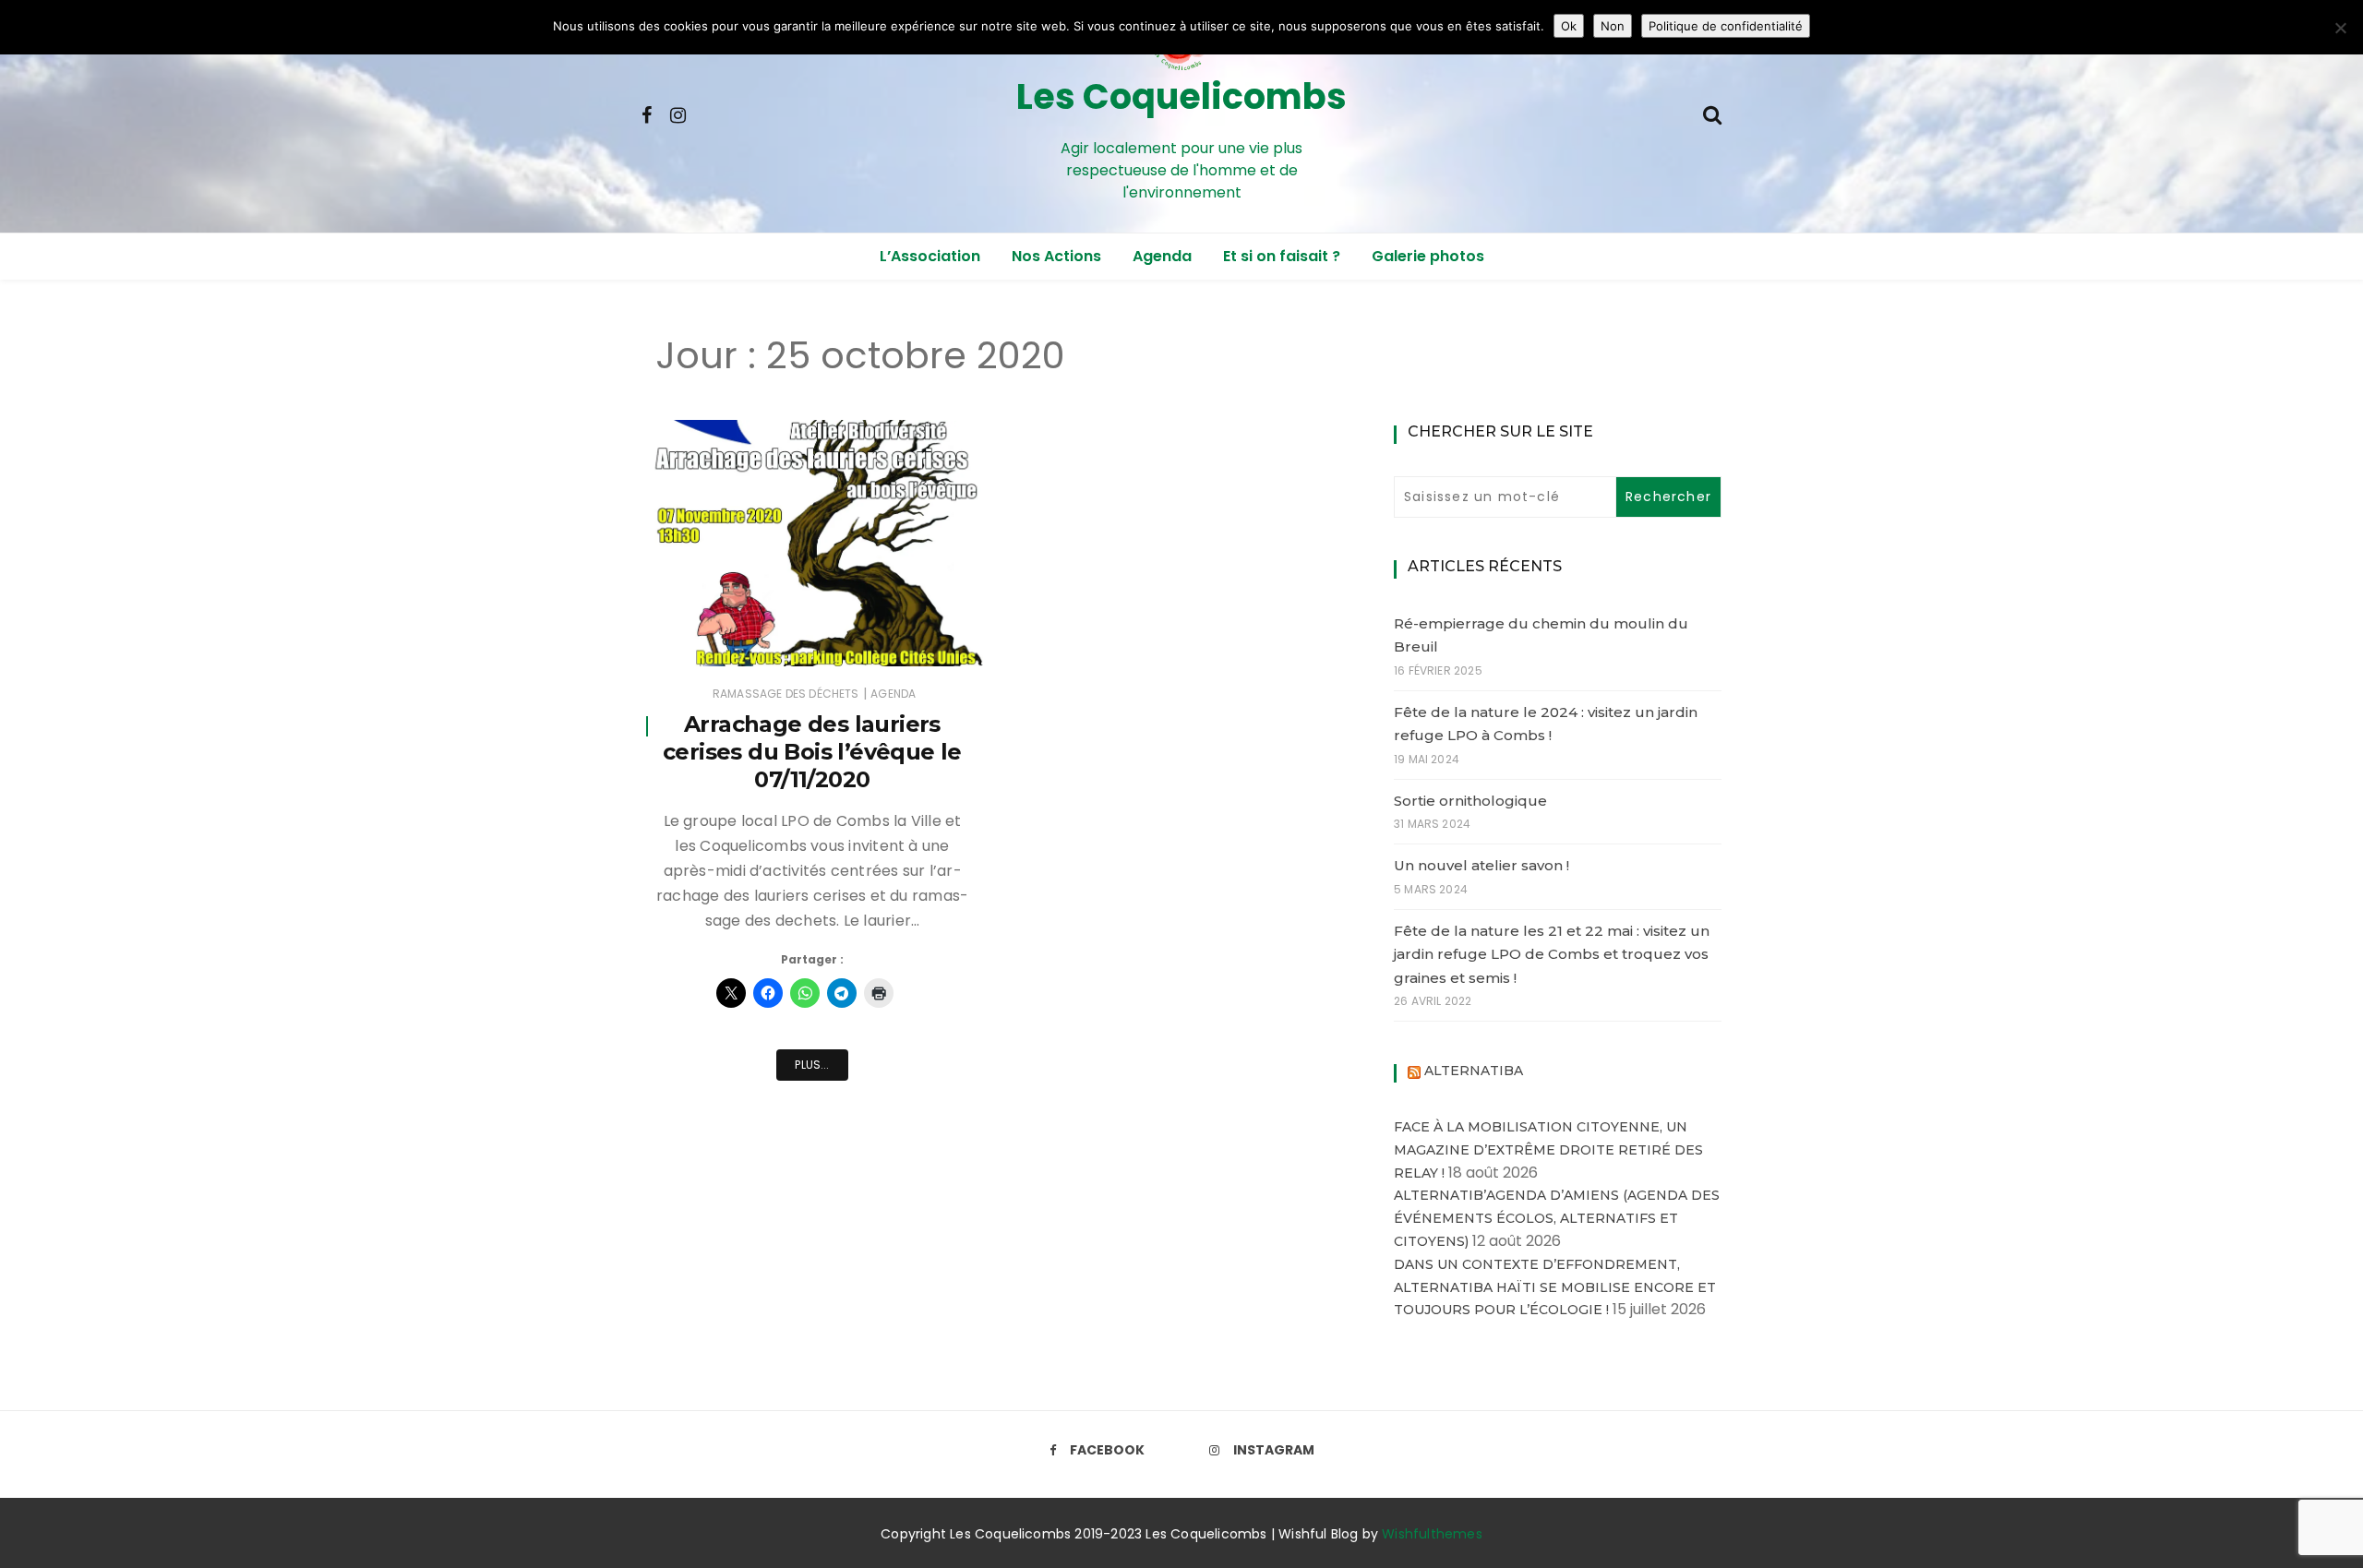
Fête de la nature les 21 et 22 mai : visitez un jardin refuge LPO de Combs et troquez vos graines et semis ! (1552, 954)
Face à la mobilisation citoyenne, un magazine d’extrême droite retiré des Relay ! (1548, 1150)
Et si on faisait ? (1282, 256)
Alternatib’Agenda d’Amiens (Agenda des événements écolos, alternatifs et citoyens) (1557, 1218)
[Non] (2340, 28)
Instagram (1274, 1450)
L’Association (930, 256)
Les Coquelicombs (1181, 96)
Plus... (812, 1065)
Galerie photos (1428, 256)
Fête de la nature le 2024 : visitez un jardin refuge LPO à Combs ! (1546, 724)
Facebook (1107, 1450)
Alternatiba (1474, 1071)
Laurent (718, 640)
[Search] (1712, 113)
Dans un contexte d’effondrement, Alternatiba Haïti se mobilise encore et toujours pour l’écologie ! (1555, 1287)
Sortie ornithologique (1470, 801)
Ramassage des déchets (786, 694)
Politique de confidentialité (1726, 26)
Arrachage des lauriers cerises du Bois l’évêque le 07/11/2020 (812, 752)
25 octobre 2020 (914, 639)
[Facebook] (647, 114)
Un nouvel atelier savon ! (1481, 865)
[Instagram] (678, 114)
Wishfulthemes (1432, 1534)
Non (1613, 26)
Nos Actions (1056, 256)
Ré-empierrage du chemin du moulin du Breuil (1541, 635)
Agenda (1162, 256)
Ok (1569, 26)
